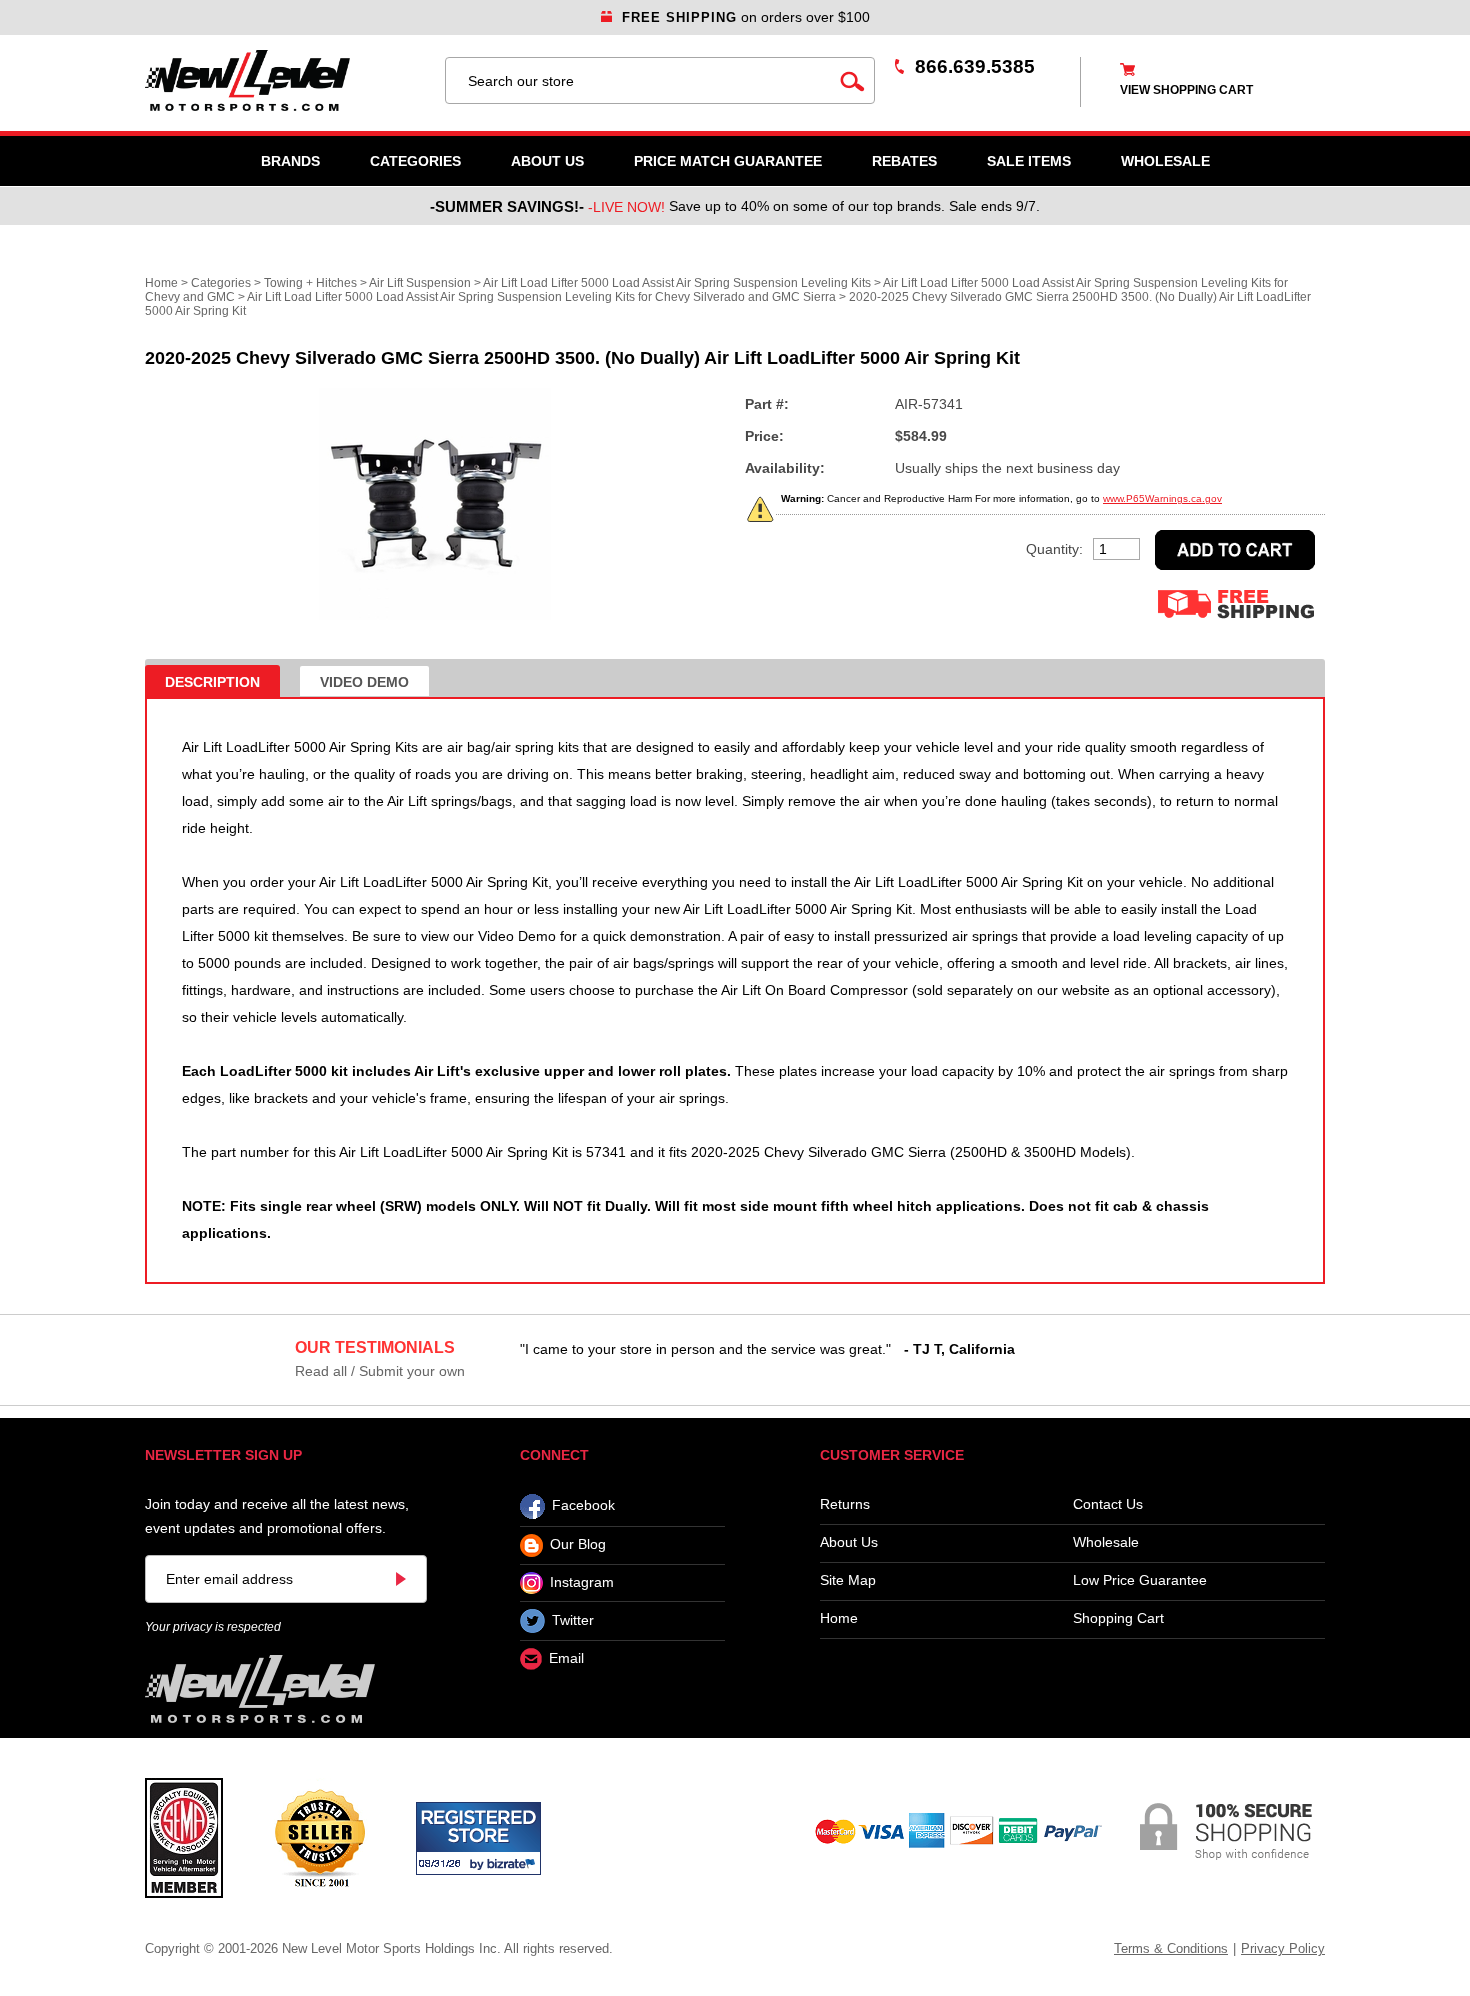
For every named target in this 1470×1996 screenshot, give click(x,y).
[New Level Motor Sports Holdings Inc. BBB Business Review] (319, 1837)
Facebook (583, 1506)
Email (566, 1659)
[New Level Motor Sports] (285, 80)
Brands (290, 161)
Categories (415, 161)
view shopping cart (1186, 90)
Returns (845, 1504)
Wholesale (1106, 1542)
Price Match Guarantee (728, 161)
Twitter (573, 1620)
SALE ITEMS (1029, 161)
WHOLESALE (1165, 161)
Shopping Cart (1118, 1618)
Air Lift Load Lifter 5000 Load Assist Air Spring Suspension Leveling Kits (677, 283)
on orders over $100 (746, 17)
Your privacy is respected (213, 1627)
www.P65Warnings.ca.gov (1162, 498)
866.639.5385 (975, 66)
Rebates (904, 161)
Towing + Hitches (310, 283)
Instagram (582, 1582)
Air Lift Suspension (420, 283)
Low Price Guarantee (1140, 1580)
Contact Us (1108, 1504)
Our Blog (578, 1545)
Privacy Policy (1283, 1948)
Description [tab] (212, 682)
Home (161, 283)
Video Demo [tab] (364, 682)
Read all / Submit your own (380, 1371)
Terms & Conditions (1171, 1948)
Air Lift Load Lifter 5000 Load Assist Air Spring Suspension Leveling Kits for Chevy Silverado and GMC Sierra (541, 297)
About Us (547, 161)
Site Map (848, 1580)
